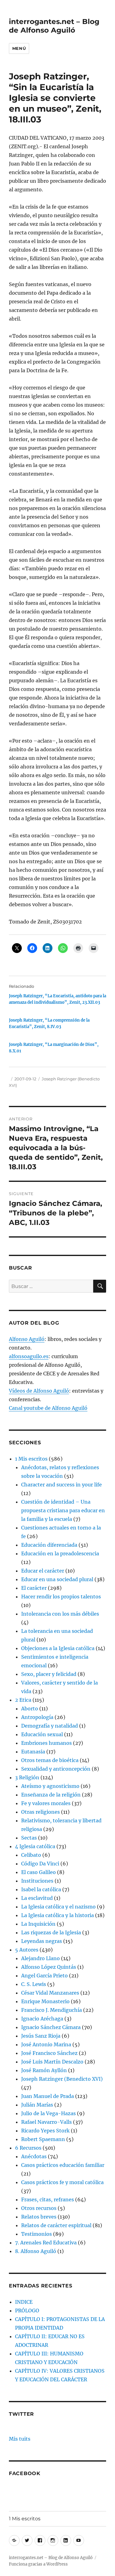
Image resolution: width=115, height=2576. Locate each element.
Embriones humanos (46, 1743)
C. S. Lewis (34, 1984)
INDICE (24, 2302)
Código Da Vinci (40, 1864)
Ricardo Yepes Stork (45, 2131)
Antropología (37, 1717)
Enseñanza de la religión (51, 1795)
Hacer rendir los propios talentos (61, 1597)
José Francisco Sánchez (49, 2053)
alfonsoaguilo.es (29, 1356)
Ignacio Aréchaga (42, 2019)
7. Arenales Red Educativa (46, 2243)
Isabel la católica (41, 1889)
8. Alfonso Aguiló (36, 2251)
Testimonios (36, 2234)
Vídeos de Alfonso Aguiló (39, 1391)
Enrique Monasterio (45, 2001)
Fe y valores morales (46, 1803)
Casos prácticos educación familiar (63, 2165)
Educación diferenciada (49, 1545)
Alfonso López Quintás (49, 1967)
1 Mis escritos (31, 1459)
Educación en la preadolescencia (60, 1553)
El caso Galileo (38, 1872)
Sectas (29, 1838)
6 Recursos (28, 2148)
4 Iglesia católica (35, 1846)
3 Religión (27, 1777)
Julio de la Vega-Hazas (48, 2113)
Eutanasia (33, 1752)
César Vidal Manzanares (50, 1993)
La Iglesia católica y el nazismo (58, 1907)
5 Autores (27, 1950)
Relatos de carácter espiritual (56, 2225)
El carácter (34, 1588)
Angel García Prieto (44, 1976)
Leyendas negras (42, 1941)
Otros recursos (39, 2208)
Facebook (25, 2473)
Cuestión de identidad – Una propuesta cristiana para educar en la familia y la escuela (63, 1510)
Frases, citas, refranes (48, 2199)
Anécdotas (34, 2156)
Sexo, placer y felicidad (49, 1674)
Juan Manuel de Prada (48, 2096)
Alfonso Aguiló (27, 1339)
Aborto (30, 1709)
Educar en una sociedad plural (57, 1579)
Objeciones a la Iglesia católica (58, 1648)
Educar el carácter (43, 1571)
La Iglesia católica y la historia (57, 1915)
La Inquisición (38, 1924)
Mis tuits (20, 2439)
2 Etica (23, 1700)
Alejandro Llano (40, 1958)
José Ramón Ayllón (44, 2070)
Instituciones (37, 1881)
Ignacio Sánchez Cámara (51, 2027)
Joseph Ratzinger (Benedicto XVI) (62, 2079)
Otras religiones (40, 1812)
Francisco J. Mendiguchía (52, 2010)
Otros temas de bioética (50, 1760)
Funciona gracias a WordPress (38, 2564)
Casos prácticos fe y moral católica (62, 2182)
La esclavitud (37, 1898)
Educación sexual (42, 1734)
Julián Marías (37, 2105)
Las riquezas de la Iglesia (51, 1932)
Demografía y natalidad (50, 1726)
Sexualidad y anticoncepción (56, 1769)
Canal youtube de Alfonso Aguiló (48, 1408)
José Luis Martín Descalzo (52, 2062)
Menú (19, 48)
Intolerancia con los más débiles (60, 1614)
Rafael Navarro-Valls (46, 2122)
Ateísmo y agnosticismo (50, 1786)
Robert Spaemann (43, 2139)
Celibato (31, 1855)
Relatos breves (39, 2217)
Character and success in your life (61, 1485)
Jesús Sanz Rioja (41, 2036)
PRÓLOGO (27, 2311)
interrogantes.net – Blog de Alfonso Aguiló (54, 26)
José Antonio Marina (46, 2044)
